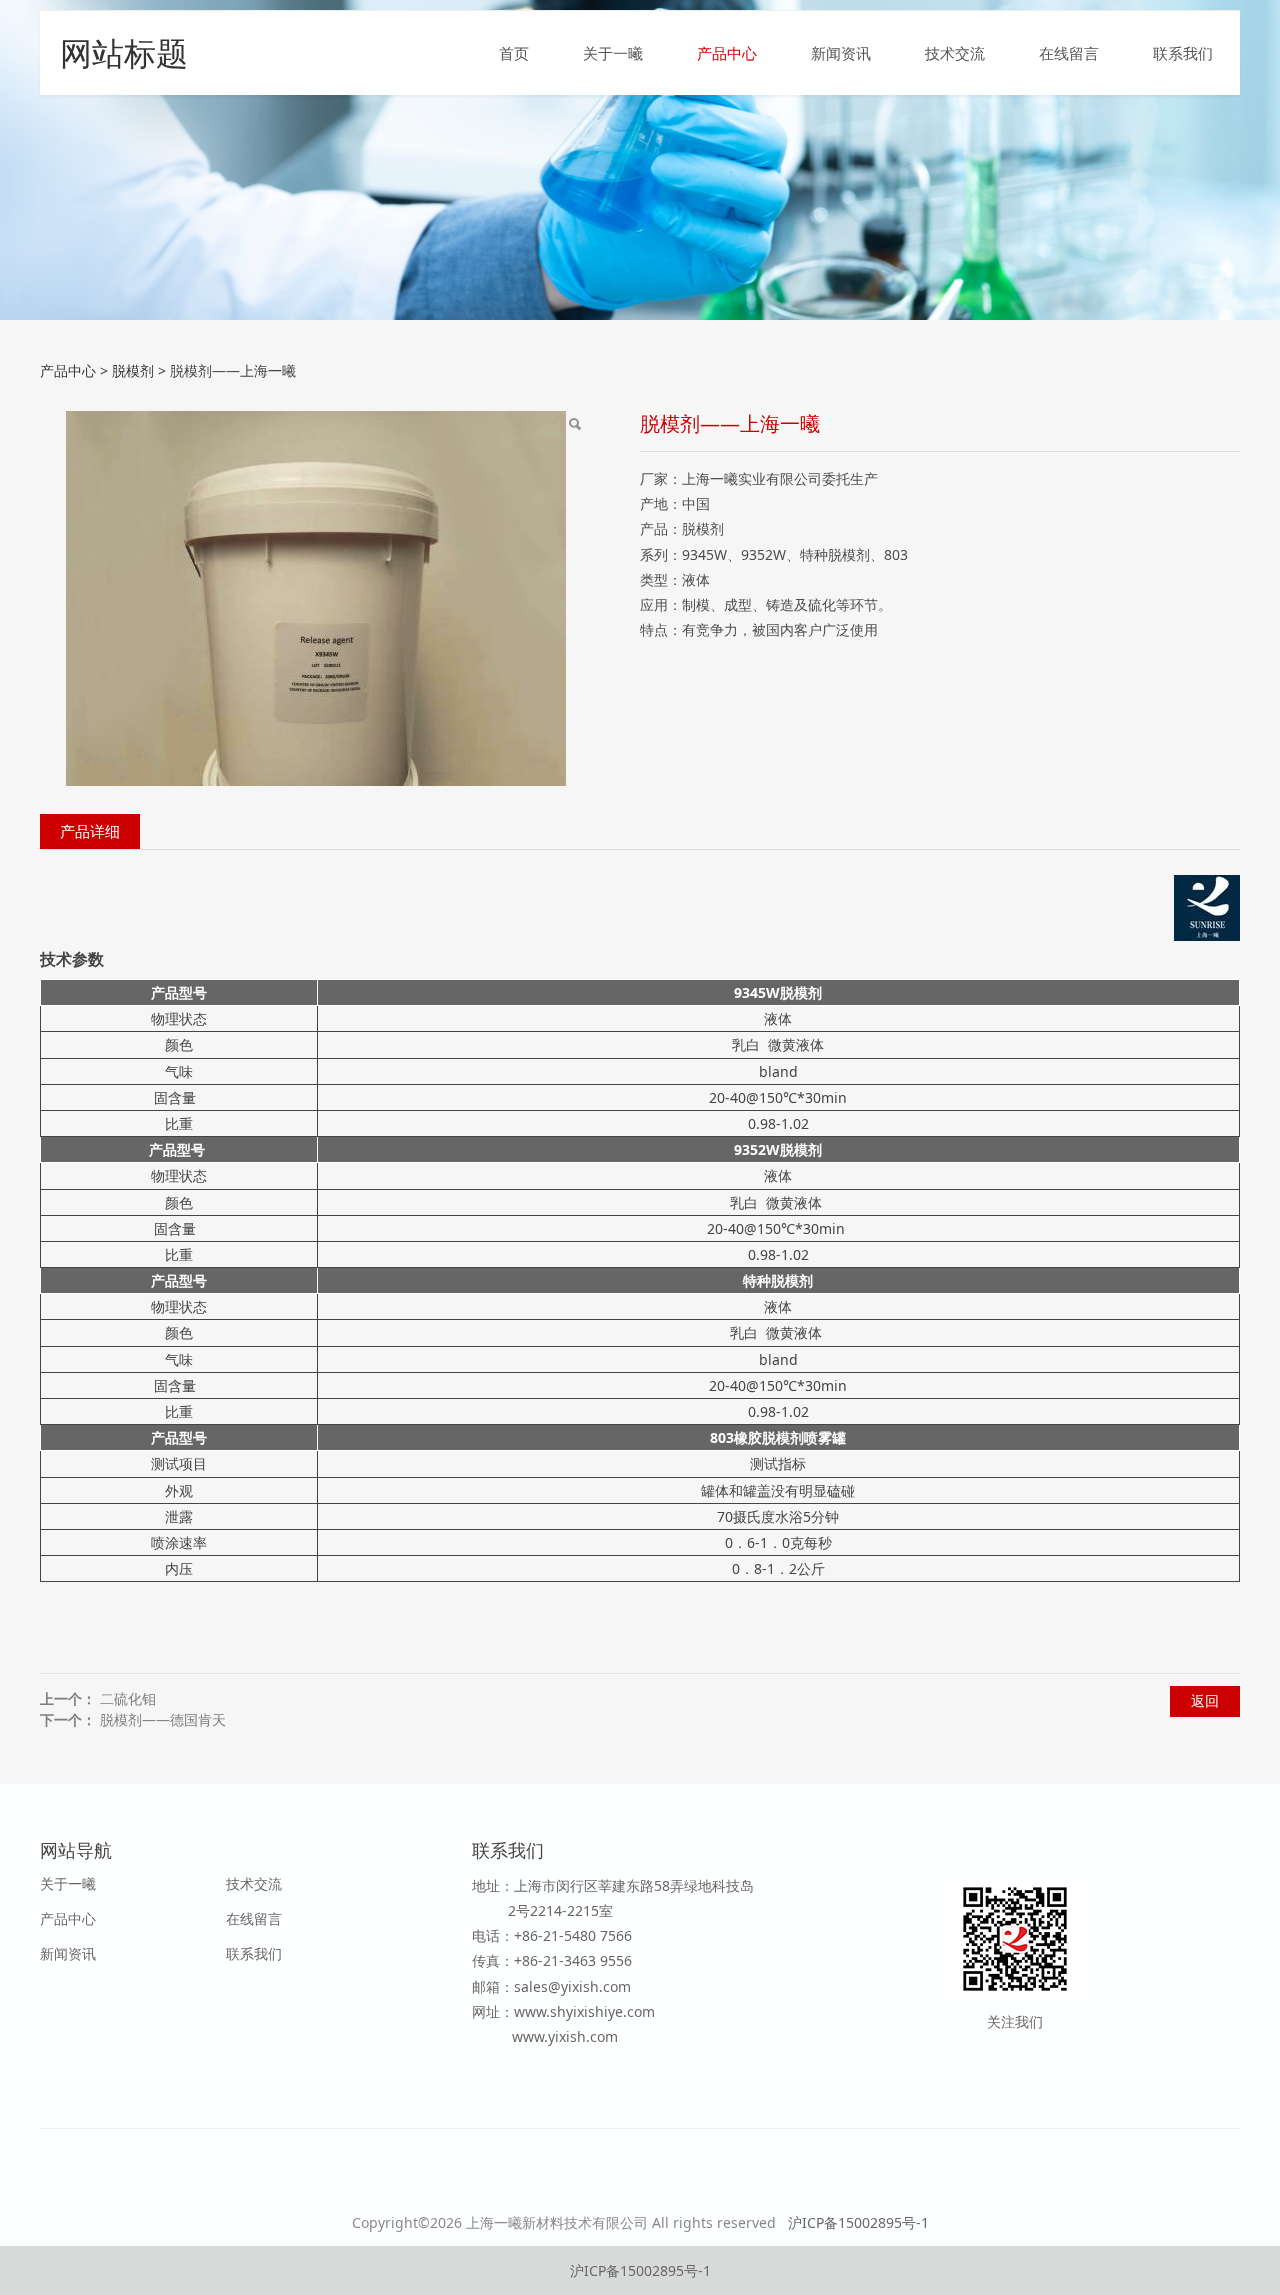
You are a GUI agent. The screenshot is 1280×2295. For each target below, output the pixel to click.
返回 (1205, 1700)
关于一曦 (613, 53)
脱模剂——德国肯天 (163, 1719)
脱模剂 (133, 370)
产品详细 (90, 831)
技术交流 (955, 53)
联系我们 (1183, 53)
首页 (514, 53)
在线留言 (1069, 53)
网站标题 (124, 52)
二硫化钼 (128, 1698)
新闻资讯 (841, 53)
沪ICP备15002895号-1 (858, 2222)
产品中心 (727, 53)
